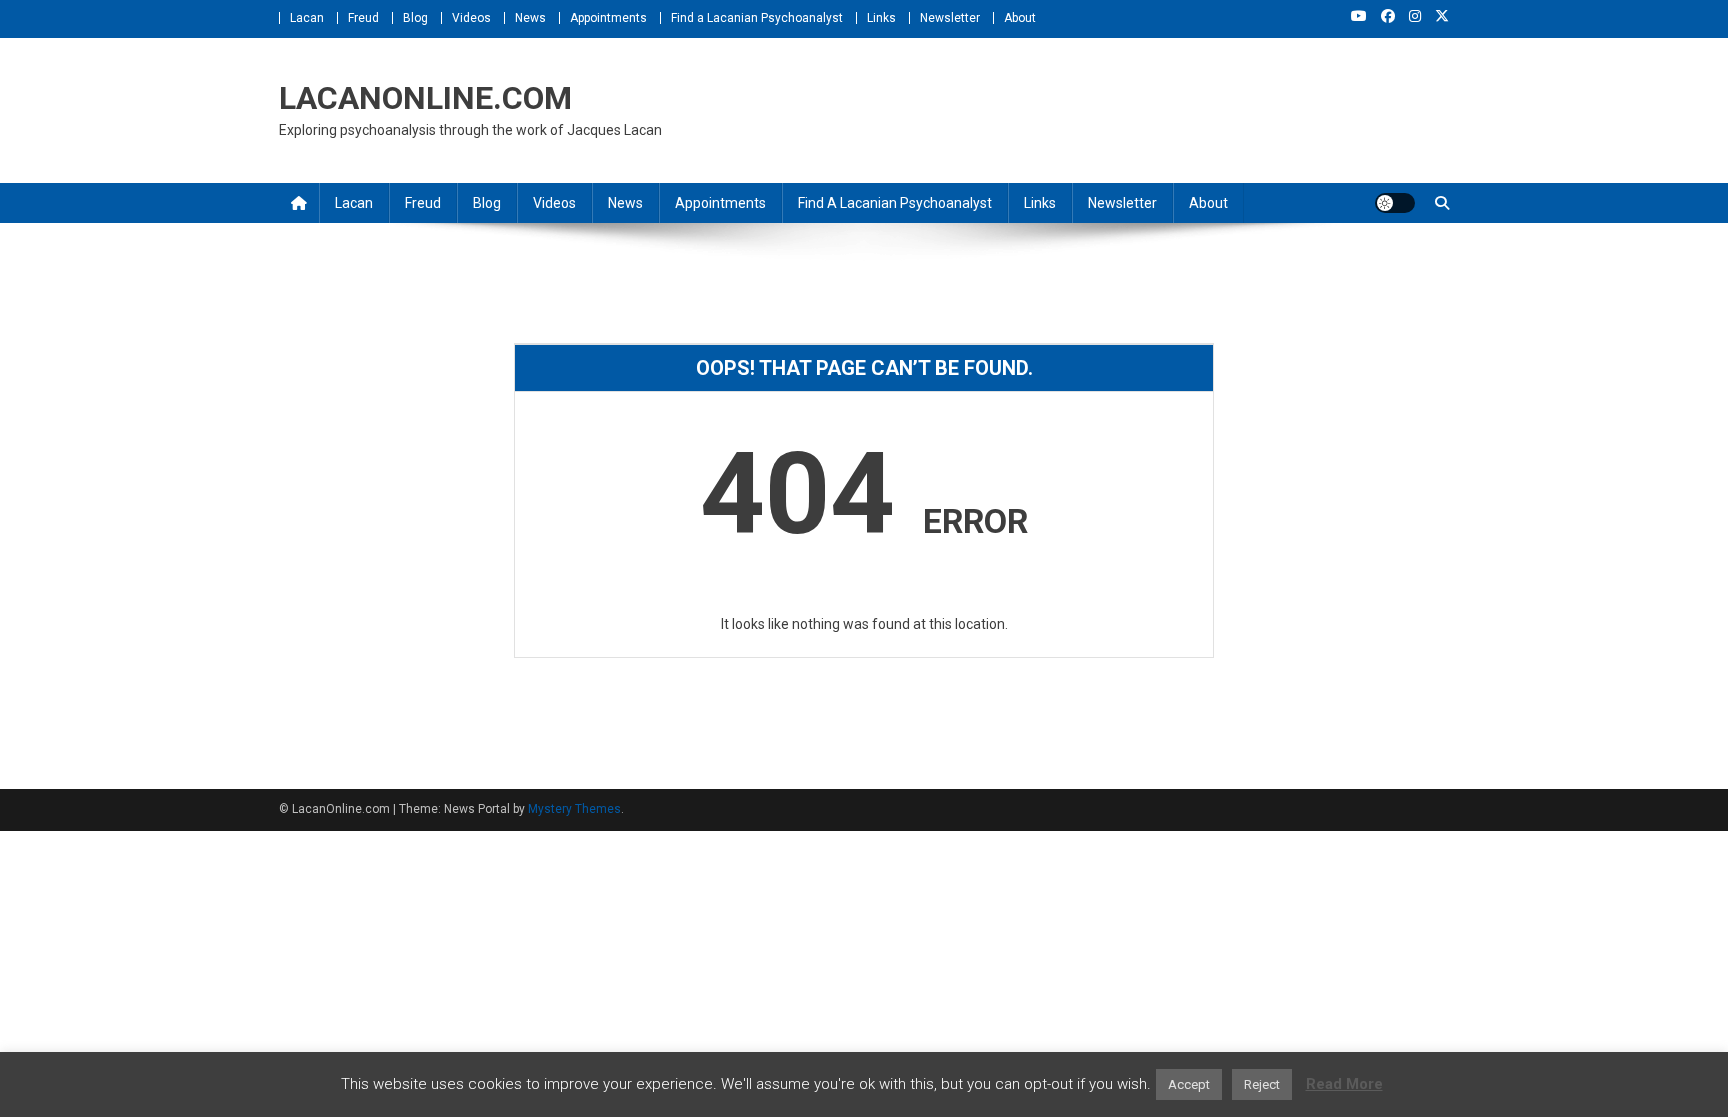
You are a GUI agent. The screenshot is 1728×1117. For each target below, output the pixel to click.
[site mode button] (1395, 203)
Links (881, 18)
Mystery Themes (574, 809)
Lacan (307, 18)
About (1020, 18)
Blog (415, 18)
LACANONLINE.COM (425, 98)
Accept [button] (1189, 1084)
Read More (1344, 1084)
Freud (363, 18)
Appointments (608, 18)
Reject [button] (1262, 1084)
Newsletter (950, 18)
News (530, 18)
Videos (471, 18)
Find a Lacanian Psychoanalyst (757, 18)
